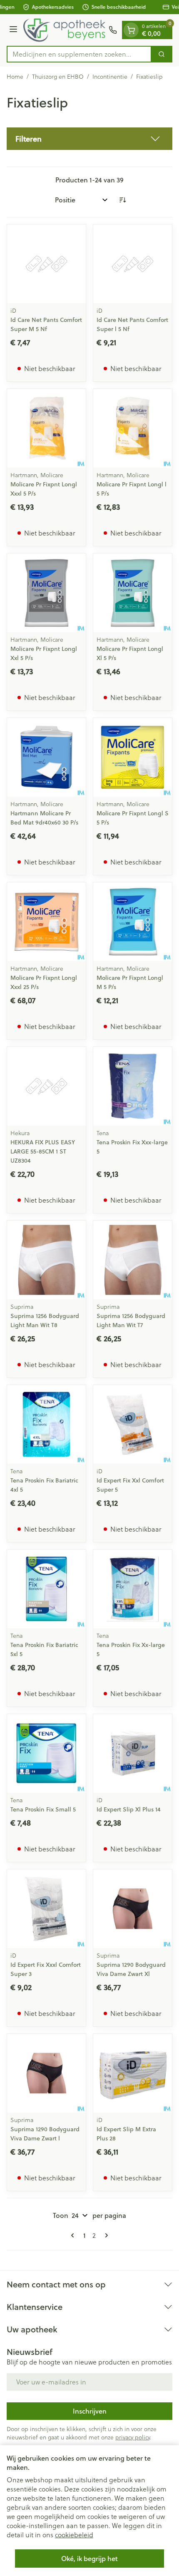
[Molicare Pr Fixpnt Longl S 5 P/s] (133, 757)
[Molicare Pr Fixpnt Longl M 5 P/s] (133, 922)
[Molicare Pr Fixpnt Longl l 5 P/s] (133, 428)
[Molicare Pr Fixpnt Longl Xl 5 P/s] (133, 593)
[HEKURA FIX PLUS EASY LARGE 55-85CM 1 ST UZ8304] (46, 1086)
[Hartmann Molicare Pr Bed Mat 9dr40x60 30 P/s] (46, 757)
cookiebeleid (74, 2535)
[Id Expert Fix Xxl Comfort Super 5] (133, 1424)
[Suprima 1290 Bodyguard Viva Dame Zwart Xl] (133, 1909)
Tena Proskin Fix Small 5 (43, 1809)
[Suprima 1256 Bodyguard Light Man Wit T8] (46, 1260)
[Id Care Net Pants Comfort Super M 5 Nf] (46, 264)
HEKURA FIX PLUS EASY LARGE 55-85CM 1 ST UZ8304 (43, 1151)
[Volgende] (105, 2235)
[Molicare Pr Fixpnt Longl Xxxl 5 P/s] (46, 428)
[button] (89, 139)
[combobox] (79, 54)
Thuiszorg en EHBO (58, 77)
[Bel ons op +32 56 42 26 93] (113, 30)
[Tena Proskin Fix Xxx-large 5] (133, 1086)
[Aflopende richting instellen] (122, 200)
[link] (74, 2235)
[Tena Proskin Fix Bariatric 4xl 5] (46, 1424)
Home (15, 77)
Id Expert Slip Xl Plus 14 (129, 1809)
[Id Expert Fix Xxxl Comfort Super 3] (46, 1909)
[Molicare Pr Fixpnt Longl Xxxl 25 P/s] (46, 922)
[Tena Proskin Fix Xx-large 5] (133, 1589)
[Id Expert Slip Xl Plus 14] (133, 1753)
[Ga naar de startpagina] (64, 30)
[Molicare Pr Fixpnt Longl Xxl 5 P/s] (46, 593)
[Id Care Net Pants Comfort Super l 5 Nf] (133, 264)
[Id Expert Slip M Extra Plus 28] (133, 2073)
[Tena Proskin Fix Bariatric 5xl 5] (46, 1589)
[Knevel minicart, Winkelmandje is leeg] (131, 30)
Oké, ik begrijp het (89, 2558)
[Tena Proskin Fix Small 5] (46, 1753)
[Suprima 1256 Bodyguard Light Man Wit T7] (133, 1260)
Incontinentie (110, 77)
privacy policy (133, 2437)
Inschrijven (90, 2411)
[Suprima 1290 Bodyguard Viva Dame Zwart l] (46, 2073)
